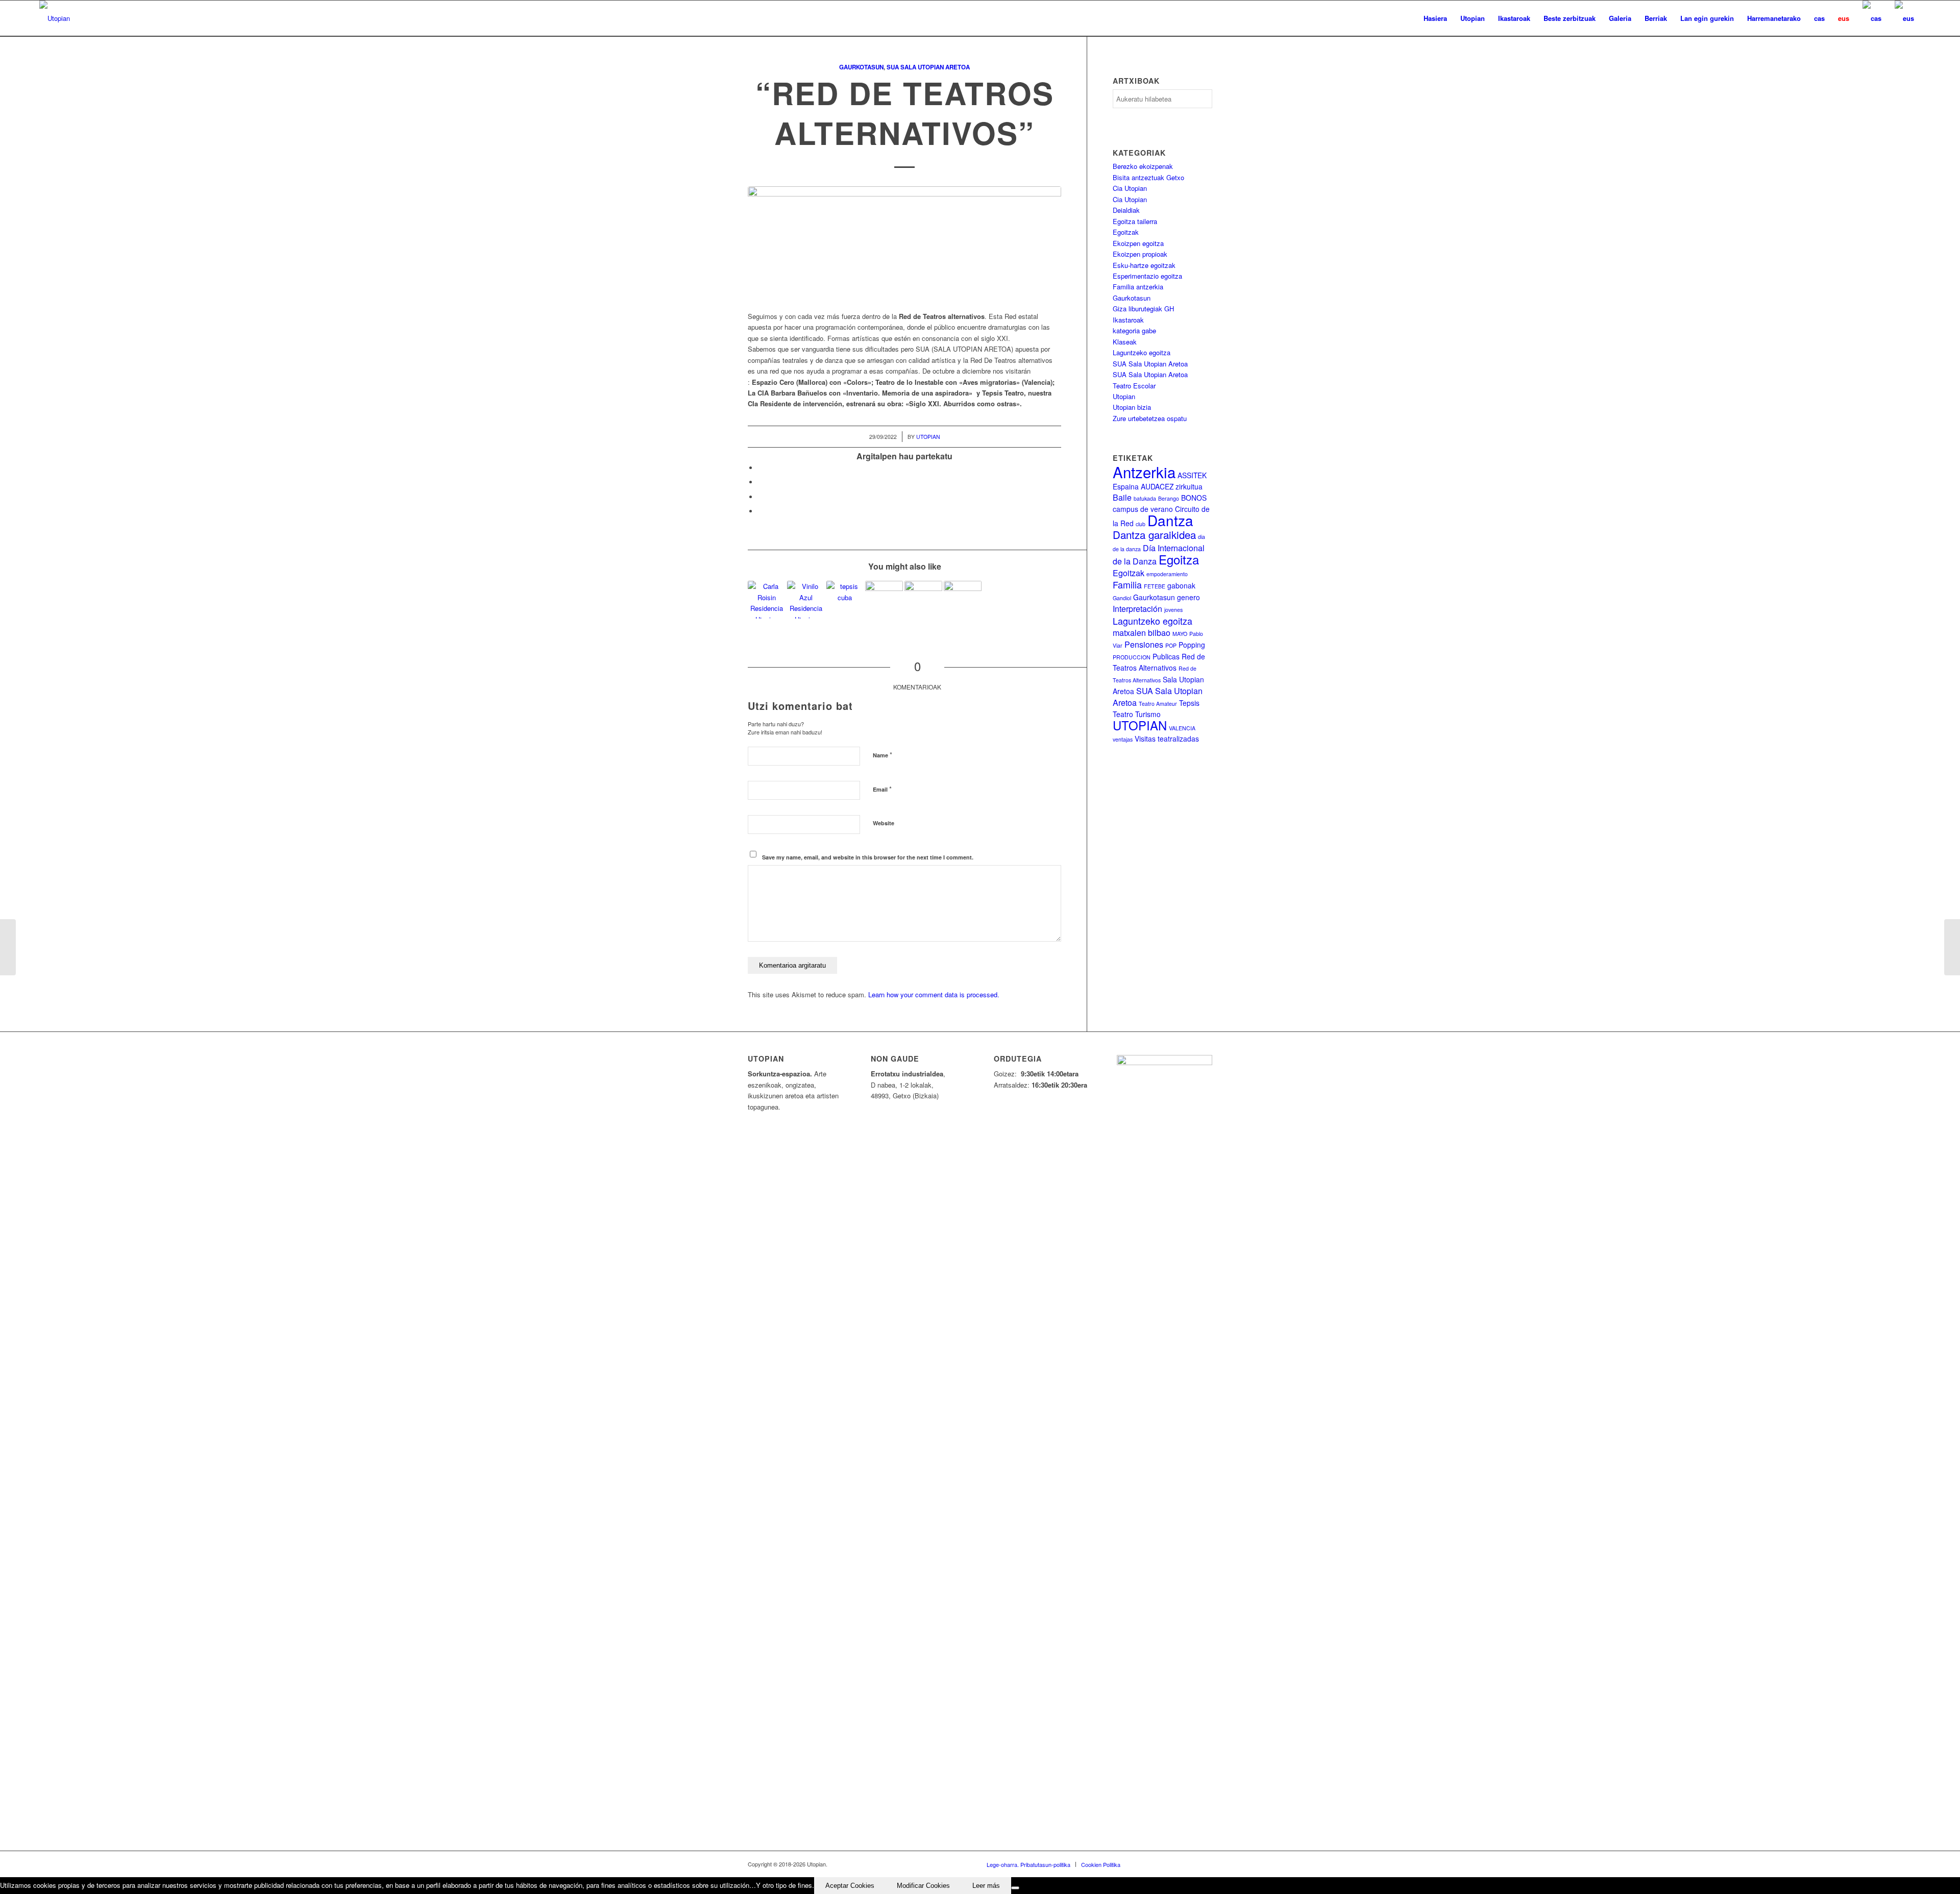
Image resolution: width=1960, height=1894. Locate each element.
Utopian (928, 437)
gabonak (1181, 585)
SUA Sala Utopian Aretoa (928, 67)
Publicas (1166, 656)
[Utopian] (55, 18)
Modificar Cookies (923, 1886)
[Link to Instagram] (1189, 1864)
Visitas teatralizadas (1167, 739)
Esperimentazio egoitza (1147, 276)
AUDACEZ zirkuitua (1172, 486)
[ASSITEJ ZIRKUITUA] (8, 947)
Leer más (986, 1886)
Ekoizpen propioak (1140, 254)
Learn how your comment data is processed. (934, 994)
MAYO (1180, 634)
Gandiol (1122, 598)
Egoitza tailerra (1135, 221)
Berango (1169, 498)
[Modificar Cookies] (1015, 1888)
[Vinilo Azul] (806, 600)
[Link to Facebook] (1143, 1864)
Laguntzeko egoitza (1142, 352)
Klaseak (1125, 342)
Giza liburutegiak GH (1143, 309)
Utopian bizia (1132, 407)
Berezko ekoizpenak (1143, 166)
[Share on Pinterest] (761, 497)
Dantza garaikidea (1154, 534)
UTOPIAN (1140, 725)
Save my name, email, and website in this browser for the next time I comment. (868, 857)
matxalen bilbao (1142, 633)
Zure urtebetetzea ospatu (1150, 418)
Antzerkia (1144, 472)
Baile (1122, 497)
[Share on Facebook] (761, 468)
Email (882, 789)
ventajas (1123, 739)
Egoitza (1179, 559)
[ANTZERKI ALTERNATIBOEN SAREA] (1952, 947)
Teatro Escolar (1134, 386)
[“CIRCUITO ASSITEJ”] (923, 600)
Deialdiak (1126, 210)
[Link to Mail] (1205, 1864)
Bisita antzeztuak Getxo (1148, 177)
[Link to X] (1159, 1864)
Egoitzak (1126, 232)
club (1141, 524)
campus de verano (1143, 509)
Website (884, 823)
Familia (1127, 585)
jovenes (1173, 610)
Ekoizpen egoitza (1138, 243)
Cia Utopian (1130, 188)
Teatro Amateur (1158, 704)
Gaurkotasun (861, 67)
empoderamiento (1167, 574)
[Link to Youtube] (1174, 1864)
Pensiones (1144, 644)
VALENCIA (1182, 728)
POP (1171, 645)
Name (883, 755)
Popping (1192, 645)
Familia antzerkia (1138, 287)
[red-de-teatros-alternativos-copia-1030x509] (904, 246)
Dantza (1170, 520)
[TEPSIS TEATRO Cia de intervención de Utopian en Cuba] (845, 600)
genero (1189, 597)
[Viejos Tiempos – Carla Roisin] (767, 600)
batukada (1145, 498)
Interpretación (1137, 609)
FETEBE (1155, 586)
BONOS (1194, 498)
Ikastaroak (1128, 320)
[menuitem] (1435, 18)
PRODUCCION (1132, 657)
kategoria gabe (1134, 330)
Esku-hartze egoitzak (1144, 265)
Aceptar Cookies (850, 1886)
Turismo (1148, 714)
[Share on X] (761, 482)
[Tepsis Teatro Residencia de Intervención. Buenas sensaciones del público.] (963, 600)
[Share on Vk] (761, 511)
